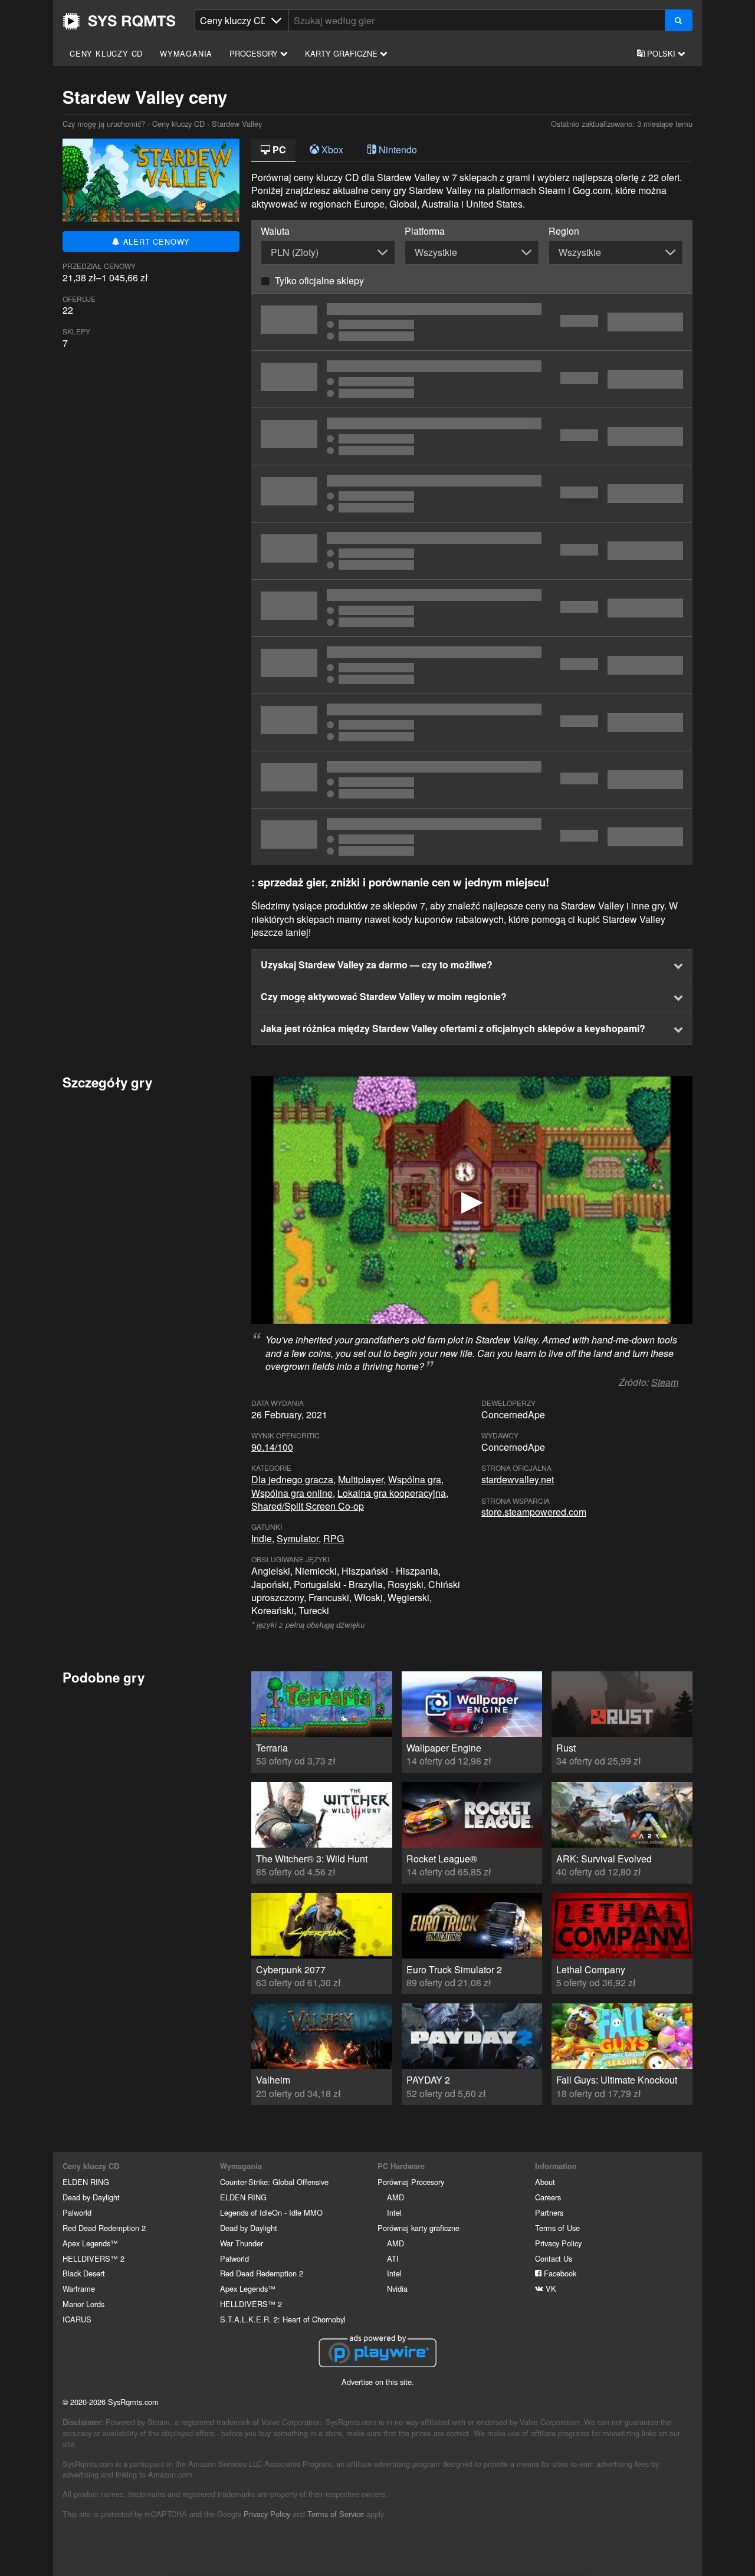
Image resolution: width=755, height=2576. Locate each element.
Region (564, 231)
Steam (665, 1382)
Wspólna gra (415, 1479)
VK (550, 2288)
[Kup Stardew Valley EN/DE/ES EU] (472, 436)
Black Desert (84, 2273)
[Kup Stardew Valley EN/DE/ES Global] (472, 837)
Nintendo (397, 149)
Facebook (559, 2273)
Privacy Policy (558, 2243)
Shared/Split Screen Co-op (308, 1506)
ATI (393, 2258)
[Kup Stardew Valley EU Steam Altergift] (472, 494)
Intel (394, 2212)
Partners (549, 2212)
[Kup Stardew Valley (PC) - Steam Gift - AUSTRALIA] (472, 722)
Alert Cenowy (155, 241)
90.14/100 (272, 1447)
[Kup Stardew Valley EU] (472, 608)
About (545, 2182)
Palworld (77, 2212)
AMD (395, 2197)
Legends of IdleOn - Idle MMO (271, 2212)
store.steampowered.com (534, 1512)
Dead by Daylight (91, 2197)
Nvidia (397, 2288)
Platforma (425, 231)
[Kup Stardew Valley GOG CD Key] (472, 665)
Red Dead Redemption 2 (104, 2228)
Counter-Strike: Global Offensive (274, 2182)
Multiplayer (361, 1479)
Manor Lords (83, 2304)
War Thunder (242, 2243)
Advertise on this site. (378, 2382)
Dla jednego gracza (292, 1479)
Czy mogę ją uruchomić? (119, 21)
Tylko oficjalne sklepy (319, 280)
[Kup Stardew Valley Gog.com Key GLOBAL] (472, 780)
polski (661, 53)
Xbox (331, 149)
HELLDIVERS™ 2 (93, 2258)
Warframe (79, 2288)
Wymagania (186, 53)
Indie (262, 1538)
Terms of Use (557, 2228)
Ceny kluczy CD (106, 53)
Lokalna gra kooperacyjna (392, 1493)
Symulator (298, 1538)
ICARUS (77, 2319)
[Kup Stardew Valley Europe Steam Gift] (472, 322)
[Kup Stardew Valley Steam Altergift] (472, 379)
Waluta (275, 231)
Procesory (255, 53)
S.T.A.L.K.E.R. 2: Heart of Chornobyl (283, 2319)
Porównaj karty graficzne (418, 2228)
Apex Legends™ (90, 2243)
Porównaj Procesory (411, 2182)
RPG (334, 1538)
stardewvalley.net (518, 1479)
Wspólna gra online (292, 1493)
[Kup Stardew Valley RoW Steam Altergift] (472, 551)
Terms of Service (336, 2514)
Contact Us (554, 2258)
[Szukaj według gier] (679, 20)
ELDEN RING (86, 2182)
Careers (548, 2197)
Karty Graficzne (342, 53)
